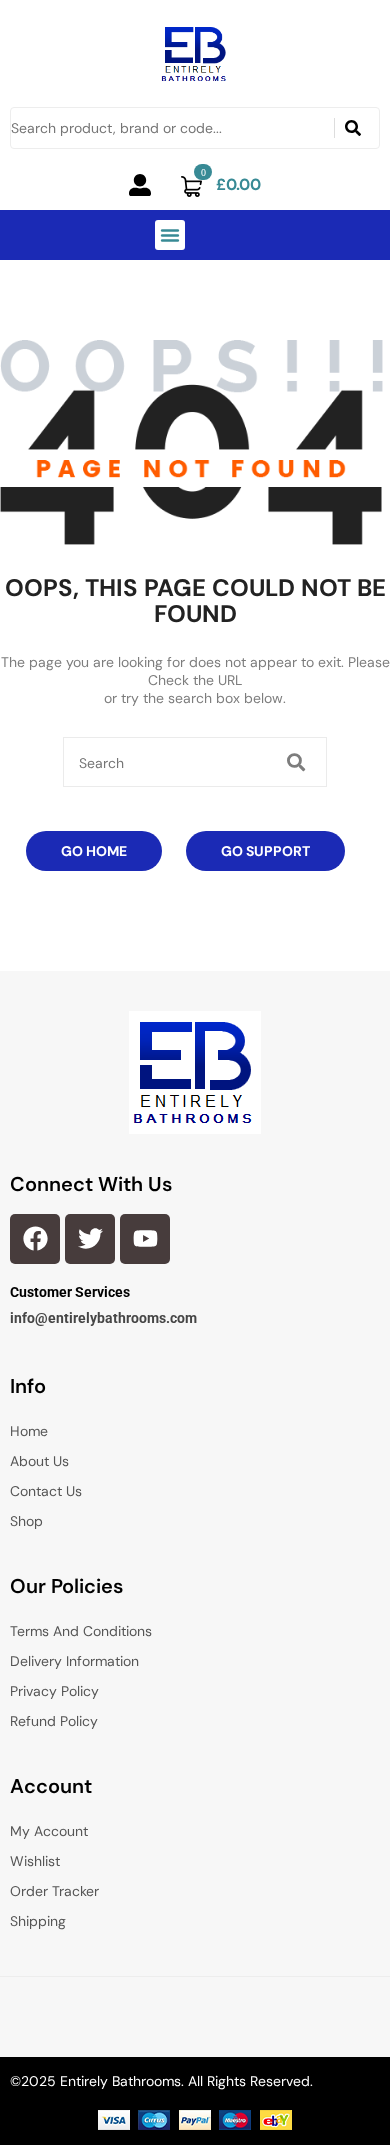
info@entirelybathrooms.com (103, 1318)
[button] (170, 235)
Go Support (265, 851)
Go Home (94, 851)
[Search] (352, 128)
